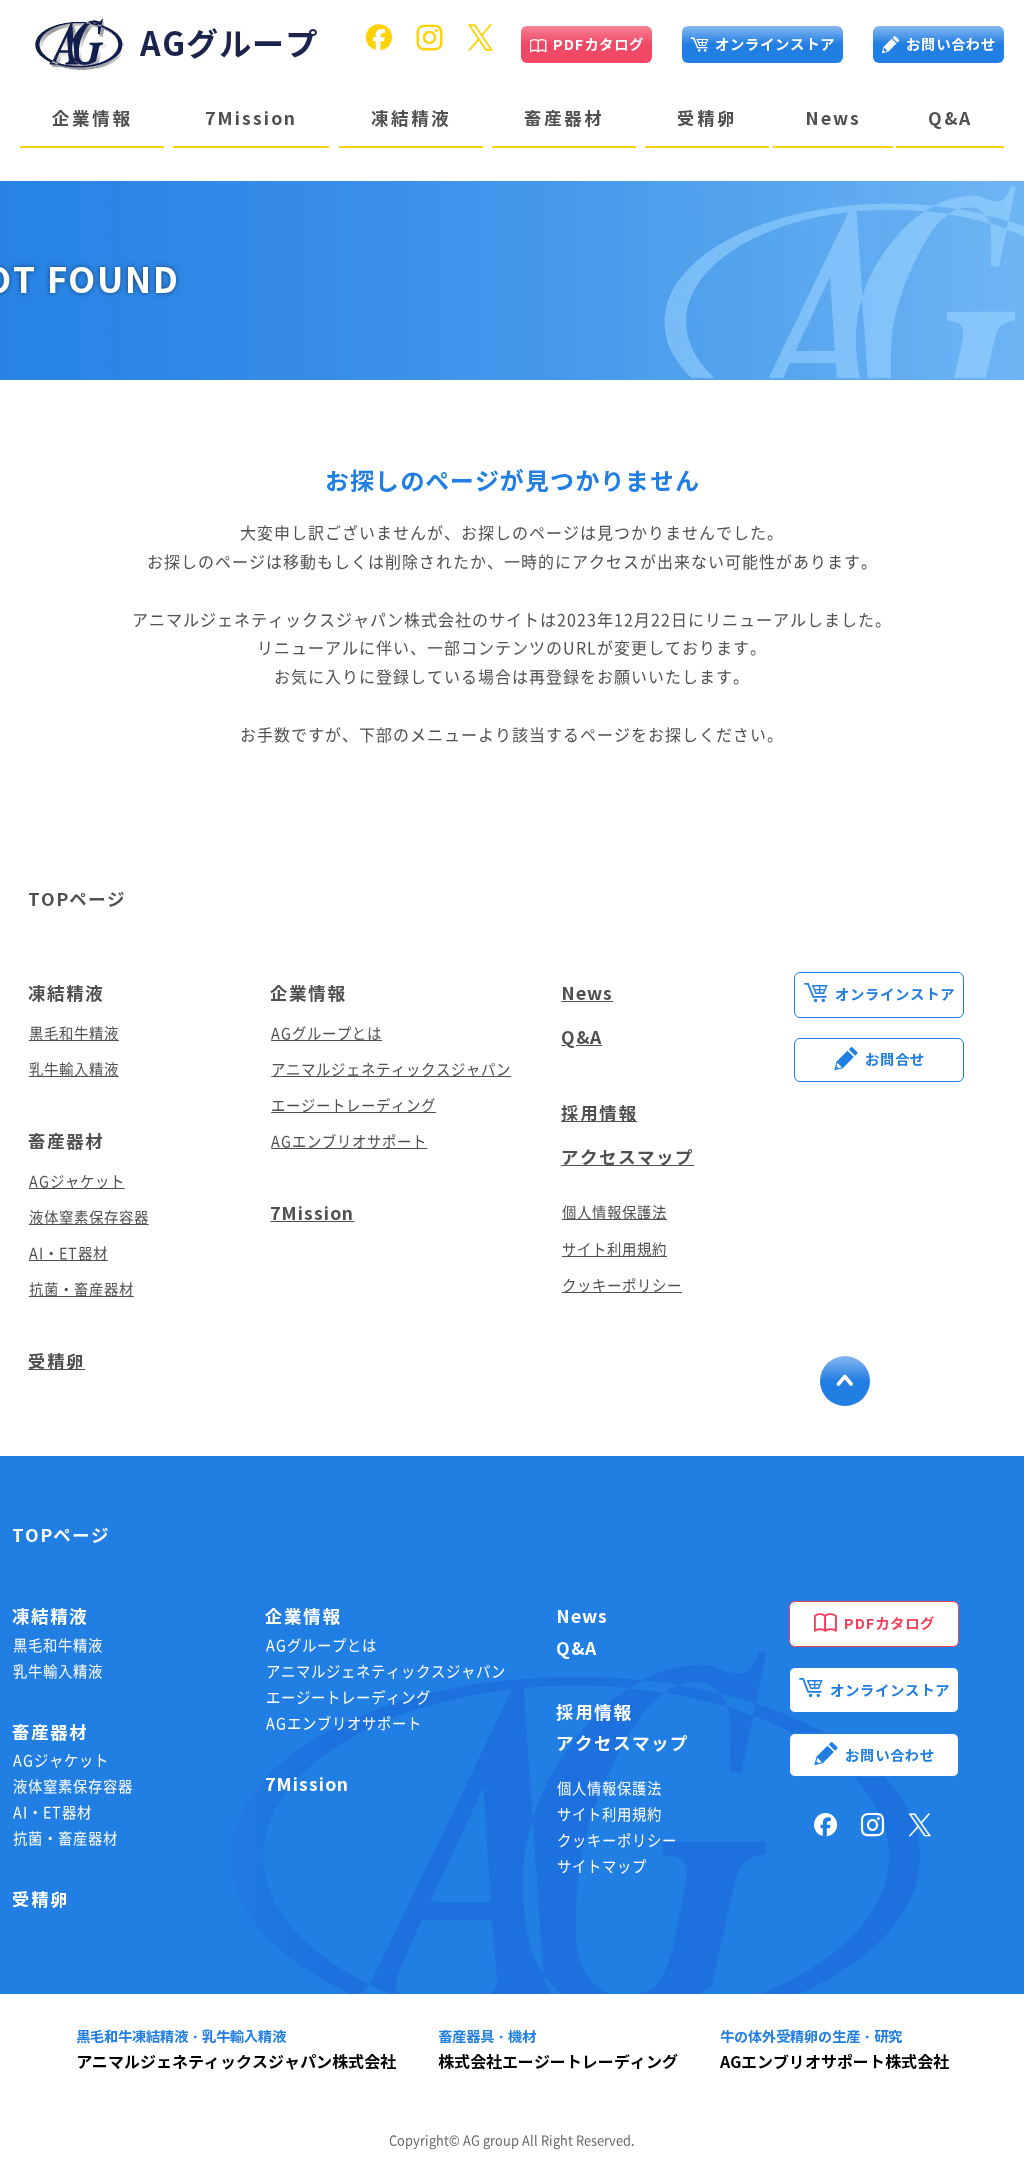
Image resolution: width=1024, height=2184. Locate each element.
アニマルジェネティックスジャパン (391, 1069)
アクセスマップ (627, 1157)
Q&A (950, 118)
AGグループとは (326, 1033)
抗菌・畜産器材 (81, 1289)
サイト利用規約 (614, 1249)
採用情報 (599, 1113)
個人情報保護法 (614, 1212)
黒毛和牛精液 (74, 1033)
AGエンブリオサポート (349, 1141)
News (833, 118)
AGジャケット (77, 1181)
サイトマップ (602, 1866)
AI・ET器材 (68, 1253)
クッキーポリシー (622, 1285)
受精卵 (707, 118)
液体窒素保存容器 (89, 1217)
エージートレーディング (353, 1105)
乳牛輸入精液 (74, 1069)
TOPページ (61, 1535)
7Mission (251, 118)
